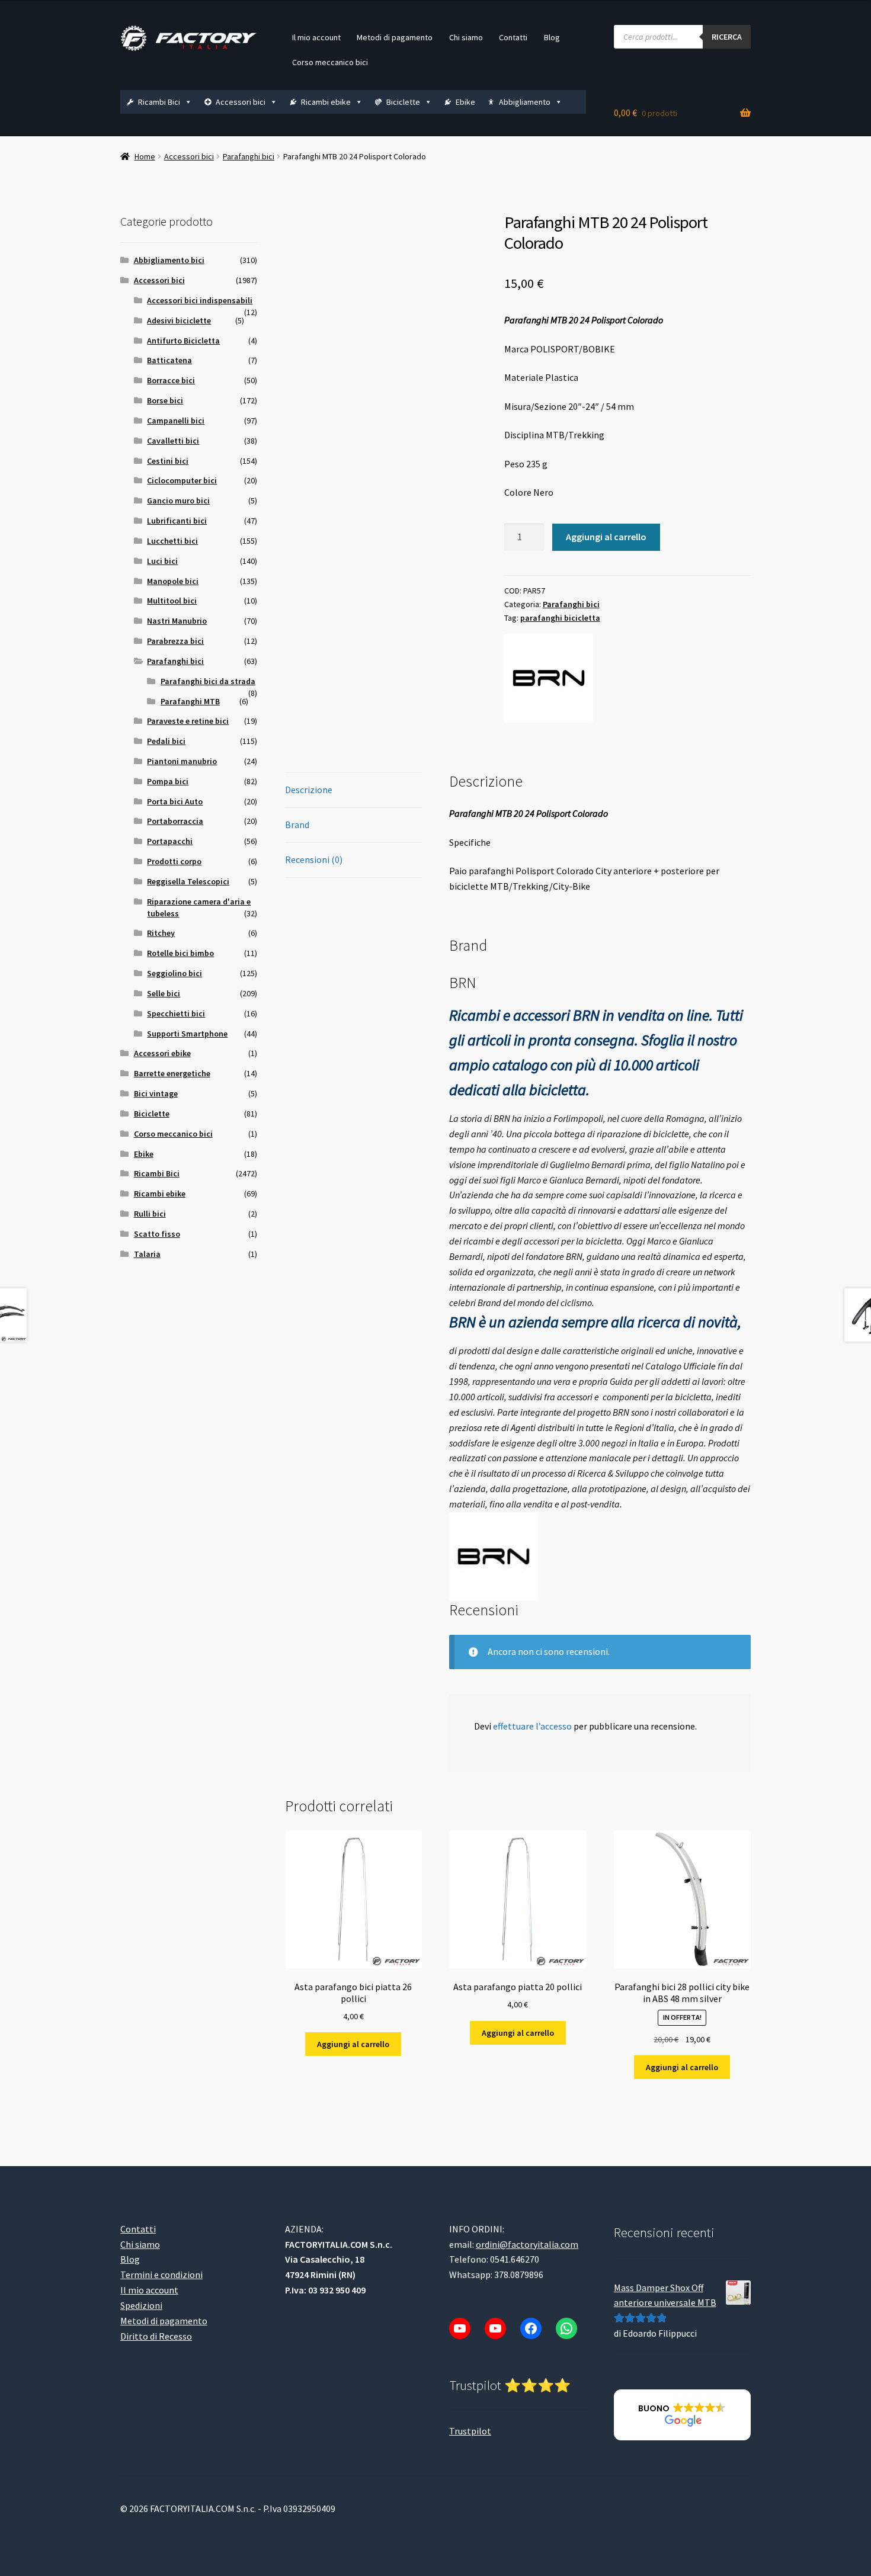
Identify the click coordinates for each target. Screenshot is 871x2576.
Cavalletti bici (173, 441)
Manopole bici (173, 581)
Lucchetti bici (172, 541)
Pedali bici (166, 741)
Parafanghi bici (249, 156)
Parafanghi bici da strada (208, 681)
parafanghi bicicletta (560, 618)
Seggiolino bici (174, 973)
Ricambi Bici (159, 102)
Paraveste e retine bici (188, 721)
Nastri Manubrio (177, 621)
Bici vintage (156, 1093)
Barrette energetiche (172, 1073)
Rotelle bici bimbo (180, 953)
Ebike (465, 102)
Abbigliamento (525, 102)
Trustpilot (470, 2430)
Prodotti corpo (174, 861)
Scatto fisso (157, 1234)
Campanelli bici (176, 421)
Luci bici (162, 561)
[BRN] (549, 678)
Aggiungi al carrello (606, 537)
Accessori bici (241, 102)
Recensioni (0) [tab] (314, 859)
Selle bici (164, 993)
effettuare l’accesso (532, 1726)
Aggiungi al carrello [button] (353, 2044)
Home (145, 156)
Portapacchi (170, 841)
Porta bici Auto (175, 801)
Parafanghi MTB (190, 701)
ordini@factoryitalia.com (527, 2244)
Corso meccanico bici (330, 62)
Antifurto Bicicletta (183, 341)
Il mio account (316, 37)
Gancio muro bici (178, 501)
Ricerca (727, 37)
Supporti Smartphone (187, 1034)
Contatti (513, 37)
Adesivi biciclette (179, 320)
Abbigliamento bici (169, 260)
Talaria (147, 1254)
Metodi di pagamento (395, 37)
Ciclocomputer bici (182, 480)
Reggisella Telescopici (188, 881)
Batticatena (169, 360)
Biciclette (403, 102)
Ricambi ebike (326, 102)
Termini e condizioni (161, 2275)
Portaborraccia (175, 821)
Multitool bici (172, 601)
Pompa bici (168, 781)
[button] (682, 2415)
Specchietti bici (176, 1013)
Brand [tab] (297, 825)
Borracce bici (171, 380)
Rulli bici (150, 1214)
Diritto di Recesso (156, 2336)
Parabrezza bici (175, 641)
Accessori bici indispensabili (200, 300)
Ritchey (161, 933)
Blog (552, 37)
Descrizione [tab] (309, 790)
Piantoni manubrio (182, 761)
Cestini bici (168, 461)
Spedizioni (141, 2305)
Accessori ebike (162, 1053)
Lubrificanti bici (177, 521)
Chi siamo (466, 37)
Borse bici (165, 400)
